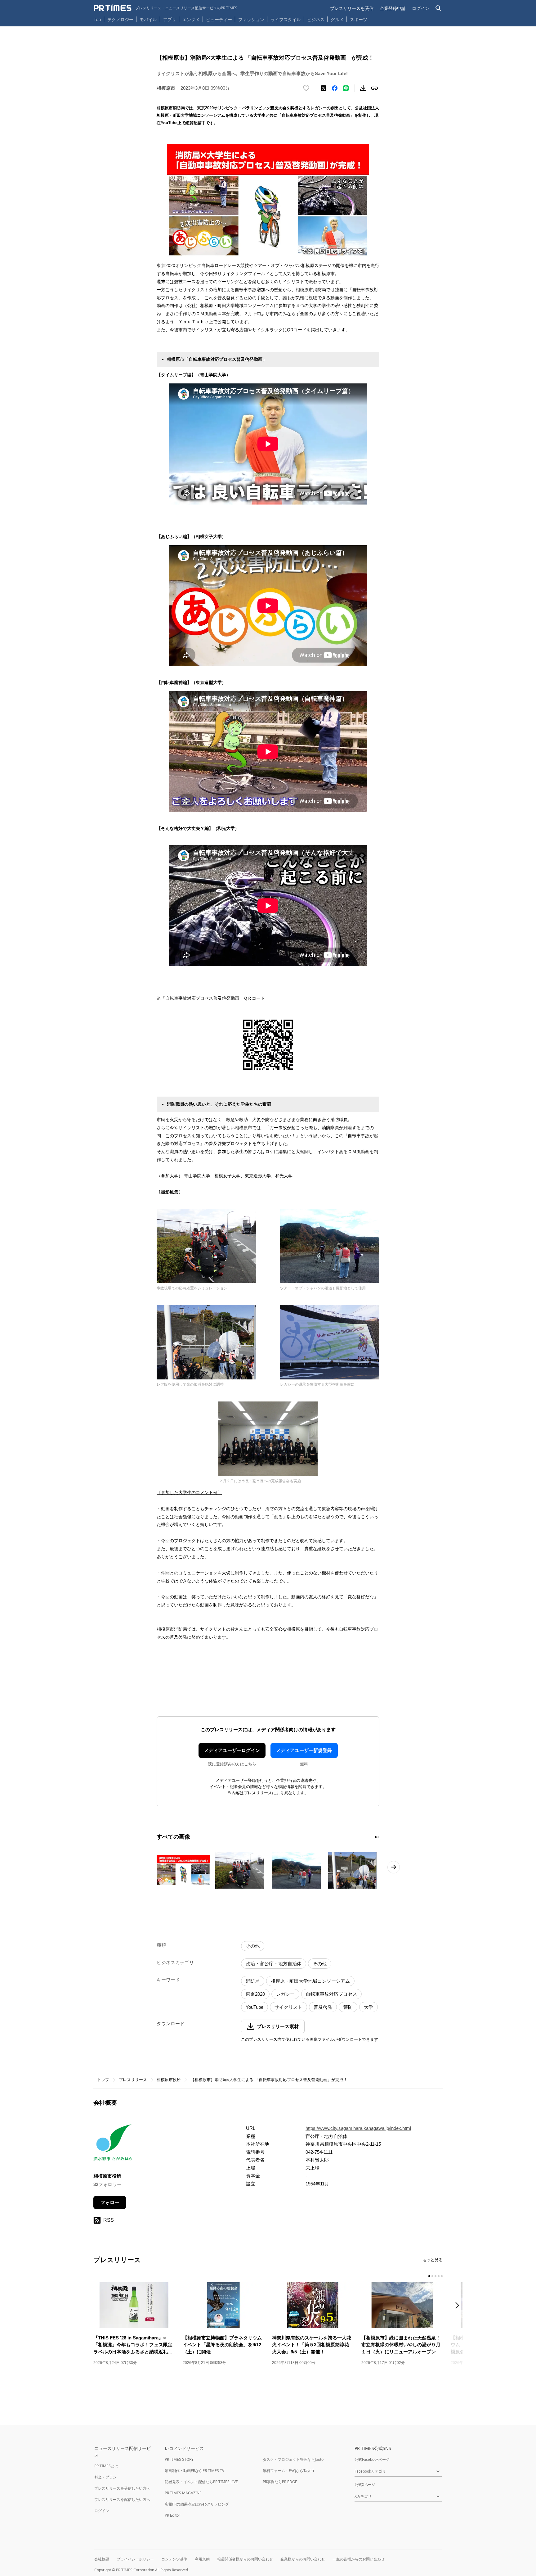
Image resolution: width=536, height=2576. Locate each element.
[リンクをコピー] (374, 88)
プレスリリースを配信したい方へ (122, 2499)
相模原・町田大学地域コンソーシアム (310, 1981)
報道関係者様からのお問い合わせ (245, 2559)
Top (97, 19)
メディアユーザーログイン (232, 1750)
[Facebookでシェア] (335, 88)
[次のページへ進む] (394, 1867)
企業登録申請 (393, 8)
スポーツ (359, 19)
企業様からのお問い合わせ (303, 2559)
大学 (368, 2007)
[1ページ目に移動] (376, 1837)
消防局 (253, 1981)
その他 (253, 1946)
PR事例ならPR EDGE (280, 2482)
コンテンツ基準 (174, 2559)
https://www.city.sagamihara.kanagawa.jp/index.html (358, 2128)
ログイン (421, 8)
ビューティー (219, 19)
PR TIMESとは (106, 2466)
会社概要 (102, 2559)
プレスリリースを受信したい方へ (122, 2488)
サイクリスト (288, 2007)
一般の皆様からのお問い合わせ (359, 2559)
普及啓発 (323, 2007)
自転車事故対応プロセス (331, 1994)
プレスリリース (133, 2080)
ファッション (251, 19)
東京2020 (255, 1994)
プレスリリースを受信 (352, 8)
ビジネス (316, 19)
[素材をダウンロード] (363, 88)
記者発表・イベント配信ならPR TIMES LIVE (201, 2482)
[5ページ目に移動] (442, 2276)
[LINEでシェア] (346, 88)
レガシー (285, 1994)
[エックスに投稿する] (324, 88)
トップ (103, 2080)
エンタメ (191, 19)
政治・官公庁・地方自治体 (274, 1964)
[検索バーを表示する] (438, 8)
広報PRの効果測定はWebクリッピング (197, 2504)
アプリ (170, 19)
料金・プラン (105, 2477)
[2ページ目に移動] (378, 1837)
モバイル (148, 19)
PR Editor (172, 2515)
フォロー (110, 2202)
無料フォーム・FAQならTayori (288, 2471)
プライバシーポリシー (135, 2559)
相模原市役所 (169, 2080)
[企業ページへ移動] (113, 2144)
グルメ (337, 19)
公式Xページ (365, 2485)
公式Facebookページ (372, 2459)
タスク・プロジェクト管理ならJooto (293, 2459)
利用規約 (202, 2559)
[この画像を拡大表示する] (183, 1870)
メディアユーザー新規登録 (304, 1750)
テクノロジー (120, 19)
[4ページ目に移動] (439, 2276)
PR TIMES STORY (179, 2459)
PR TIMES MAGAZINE (183, 2493)
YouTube (255, 2007)
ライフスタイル (286, 19)
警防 (348, 2007)
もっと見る (433, 2260)
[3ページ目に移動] (435, 2276)
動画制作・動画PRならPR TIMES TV (194, 2471)
